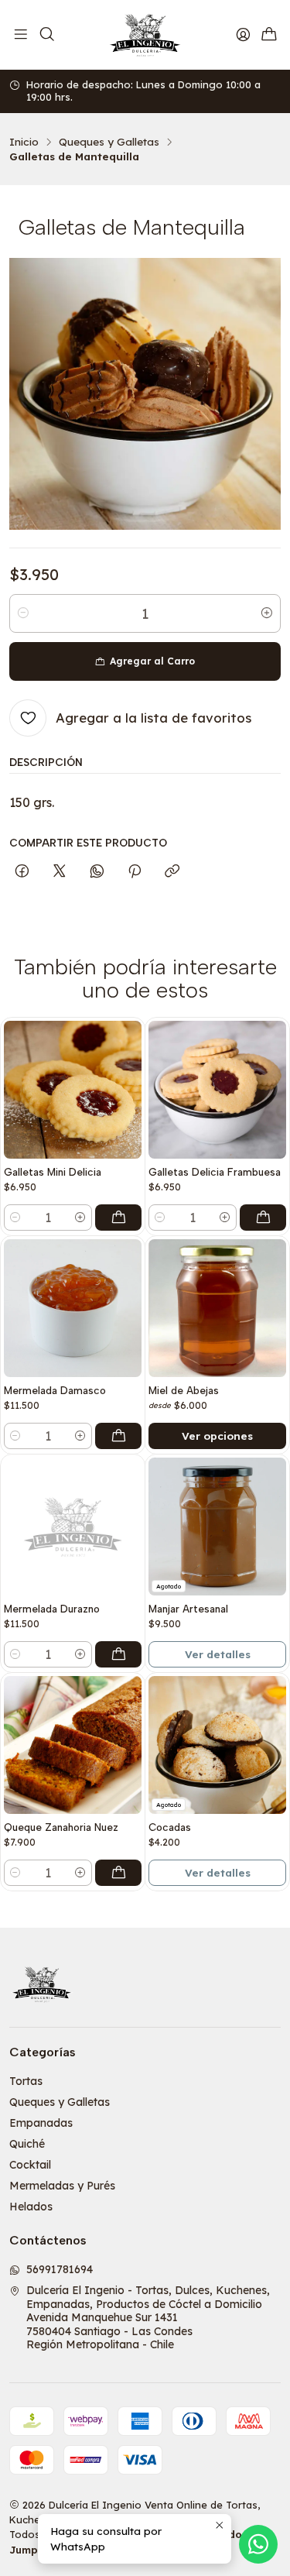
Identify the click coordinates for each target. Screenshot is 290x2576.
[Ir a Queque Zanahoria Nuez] (73, 1745)
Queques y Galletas (109, 142)
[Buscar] (46, 35)
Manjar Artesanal (188, 1609)
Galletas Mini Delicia (53, 1172)
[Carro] (269, 35)
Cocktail (30, 2165)
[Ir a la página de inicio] (145, 35)
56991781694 (60, 2269)
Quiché (27, 2144)
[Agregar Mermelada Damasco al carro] (118, 1436)
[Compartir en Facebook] (22, 872)
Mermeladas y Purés (62, 2186)
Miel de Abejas (184, 1390)
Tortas (26, 2081)
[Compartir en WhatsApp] (97, 872)
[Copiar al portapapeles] (172, 872)
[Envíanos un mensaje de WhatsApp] (258, 2544)
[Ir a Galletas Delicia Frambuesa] (217, 1090)
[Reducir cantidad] (23, 613)
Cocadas (170, 1827)
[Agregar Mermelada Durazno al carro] (118, 1654)
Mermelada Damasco (55, 1390)
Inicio (24, 142)
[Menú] (21, 35)
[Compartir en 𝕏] (60, 872)
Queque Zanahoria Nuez (61, 1827)
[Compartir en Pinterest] (135, 872)
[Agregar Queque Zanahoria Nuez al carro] (118, 1873)
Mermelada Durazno (52, 1609)
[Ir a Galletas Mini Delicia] (73, 1090)
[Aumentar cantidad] (267, 613)
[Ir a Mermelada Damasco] (73, 1308)
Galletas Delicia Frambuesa (215, 1172)
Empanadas (41, 2123)
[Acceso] (243, 35)
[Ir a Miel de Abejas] (217, 1308)
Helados (31, 2207)
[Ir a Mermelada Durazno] (73, 1527)
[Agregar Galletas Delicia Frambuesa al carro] (263, 1218)
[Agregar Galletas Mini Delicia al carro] (118, 1218)
